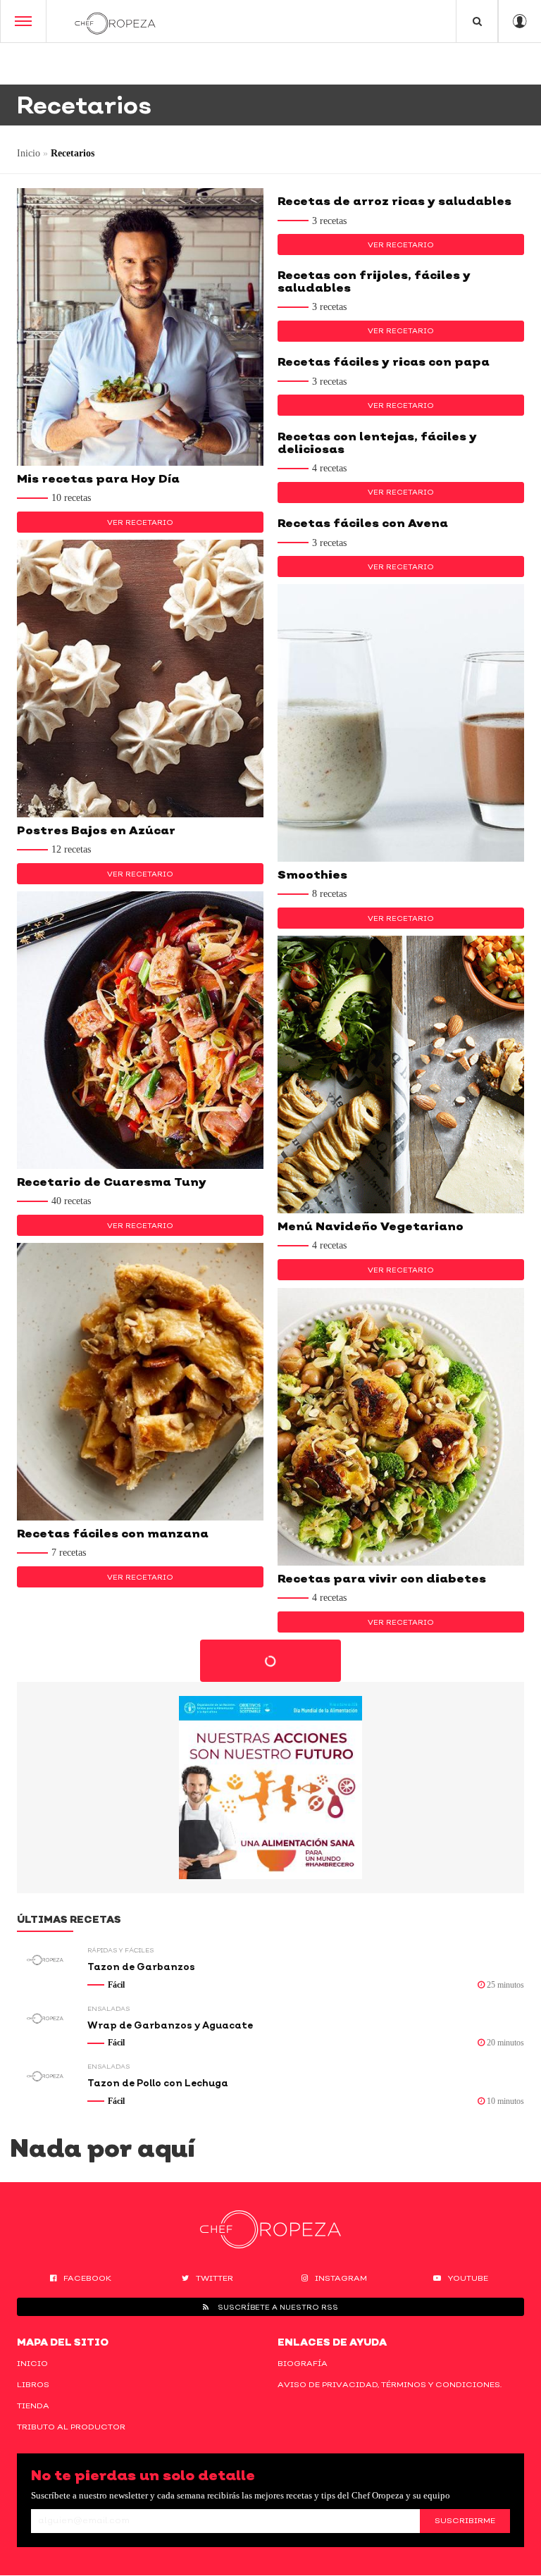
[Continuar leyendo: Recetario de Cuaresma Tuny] (140, 1030)
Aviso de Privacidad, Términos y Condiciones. (390, 2384)
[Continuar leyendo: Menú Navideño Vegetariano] (401, 1075)
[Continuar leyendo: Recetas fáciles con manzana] (140, 1382)
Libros (33, 2384)
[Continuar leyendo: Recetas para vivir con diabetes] (401, 1427)
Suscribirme (465, 2520)
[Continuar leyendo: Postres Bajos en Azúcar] (140, 679)
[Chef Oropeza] (115, 21)
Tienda (33, 2405)
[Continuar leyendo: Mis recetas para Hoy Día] (140, 327)
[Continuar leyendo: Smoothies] (401, 723)
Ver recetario (140, 522)
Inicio (29, 153)
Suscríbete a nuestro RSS (277, 2307)
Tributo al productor (71, 2427)
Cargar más (270, 1661)
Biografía (303, 2363)
